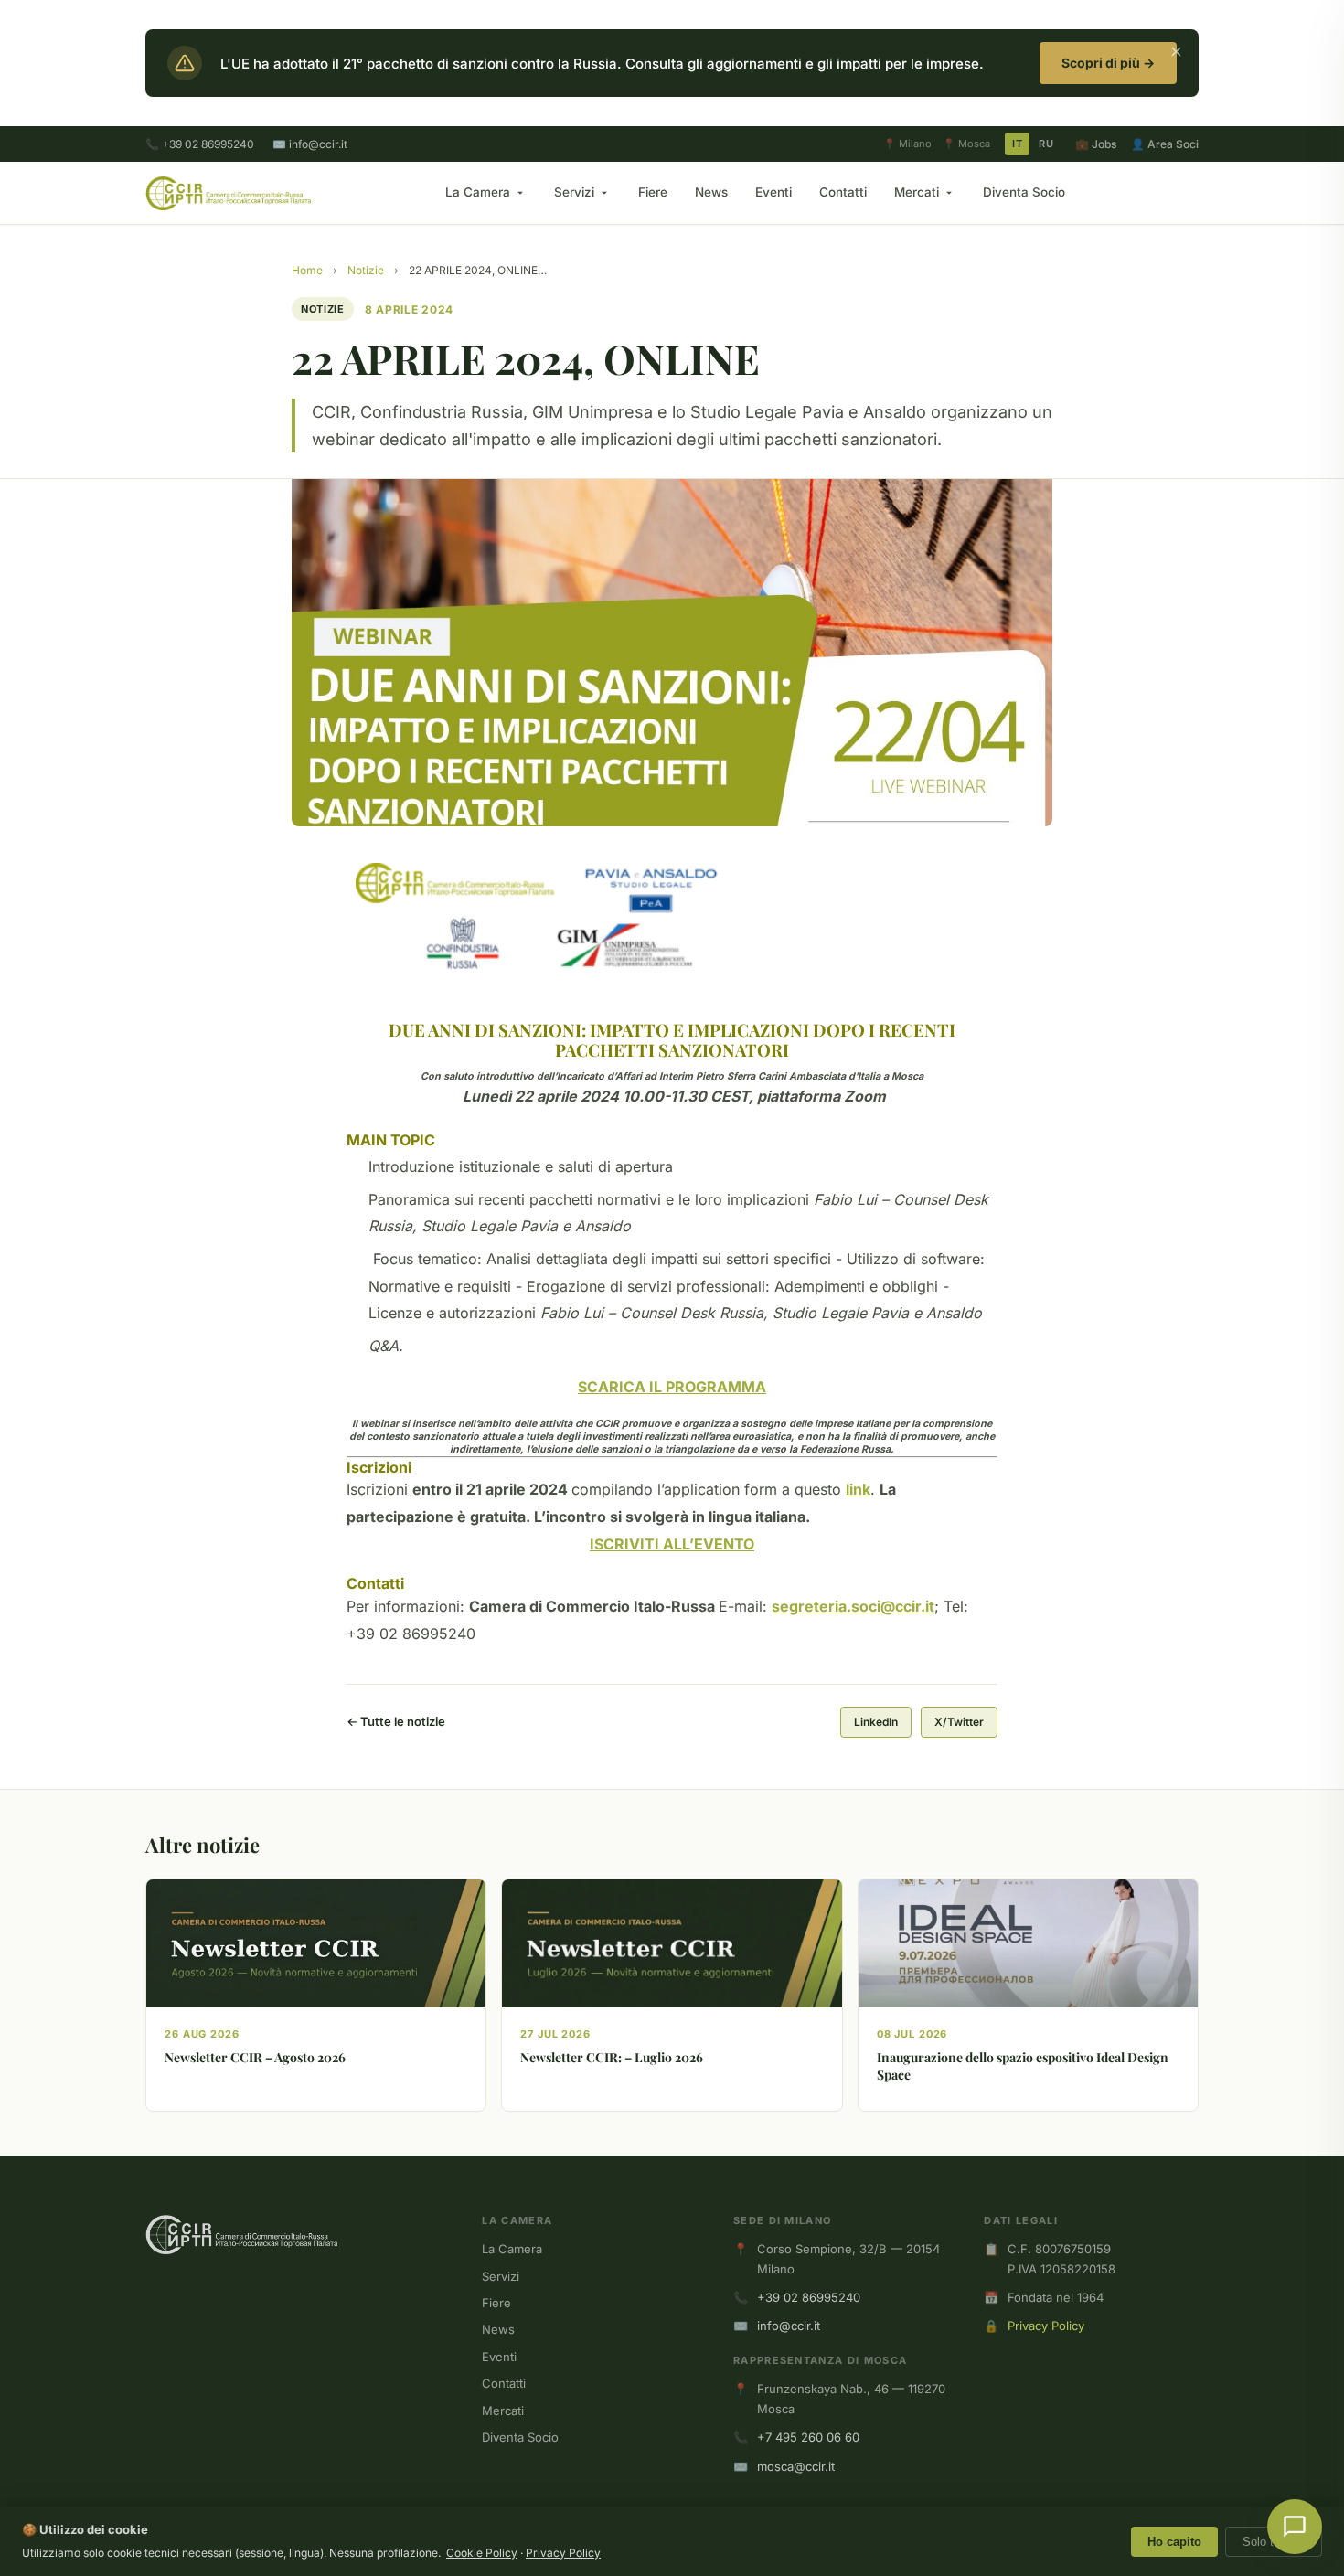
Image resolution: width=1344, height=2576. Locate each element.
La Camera (478, 192)
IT (1017, 144)
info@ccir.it (789, 2326)
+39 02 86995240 (809, 2297)
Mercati (917, 192)
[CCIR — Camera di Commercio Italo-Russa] (228, 193)
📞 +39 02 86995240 (200, 144)
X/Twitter (959, 1722)
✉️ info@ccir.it (310, 144)
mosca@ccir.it (796, 2466)
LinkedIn (876, 1722)
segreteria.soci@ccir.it (853, 1606)
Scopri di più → (1108, 63)
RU (1046, 144)
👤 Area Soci (1165, 144)
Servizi (574, 192)
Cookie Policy (482, 2553)
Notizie (366, 270)
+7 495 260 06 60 (808, 2437)
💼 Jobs (1096, 144)
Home (307, 270)
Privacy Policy (1046, 2326)
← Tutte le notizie (396, 1721)
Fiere (653, 192)
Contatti (843, 192)
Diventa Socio (1024, 192)
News (711, 192)
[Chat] (1295, 2527)
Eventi (773, 192)
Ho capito (1174, 2542)
